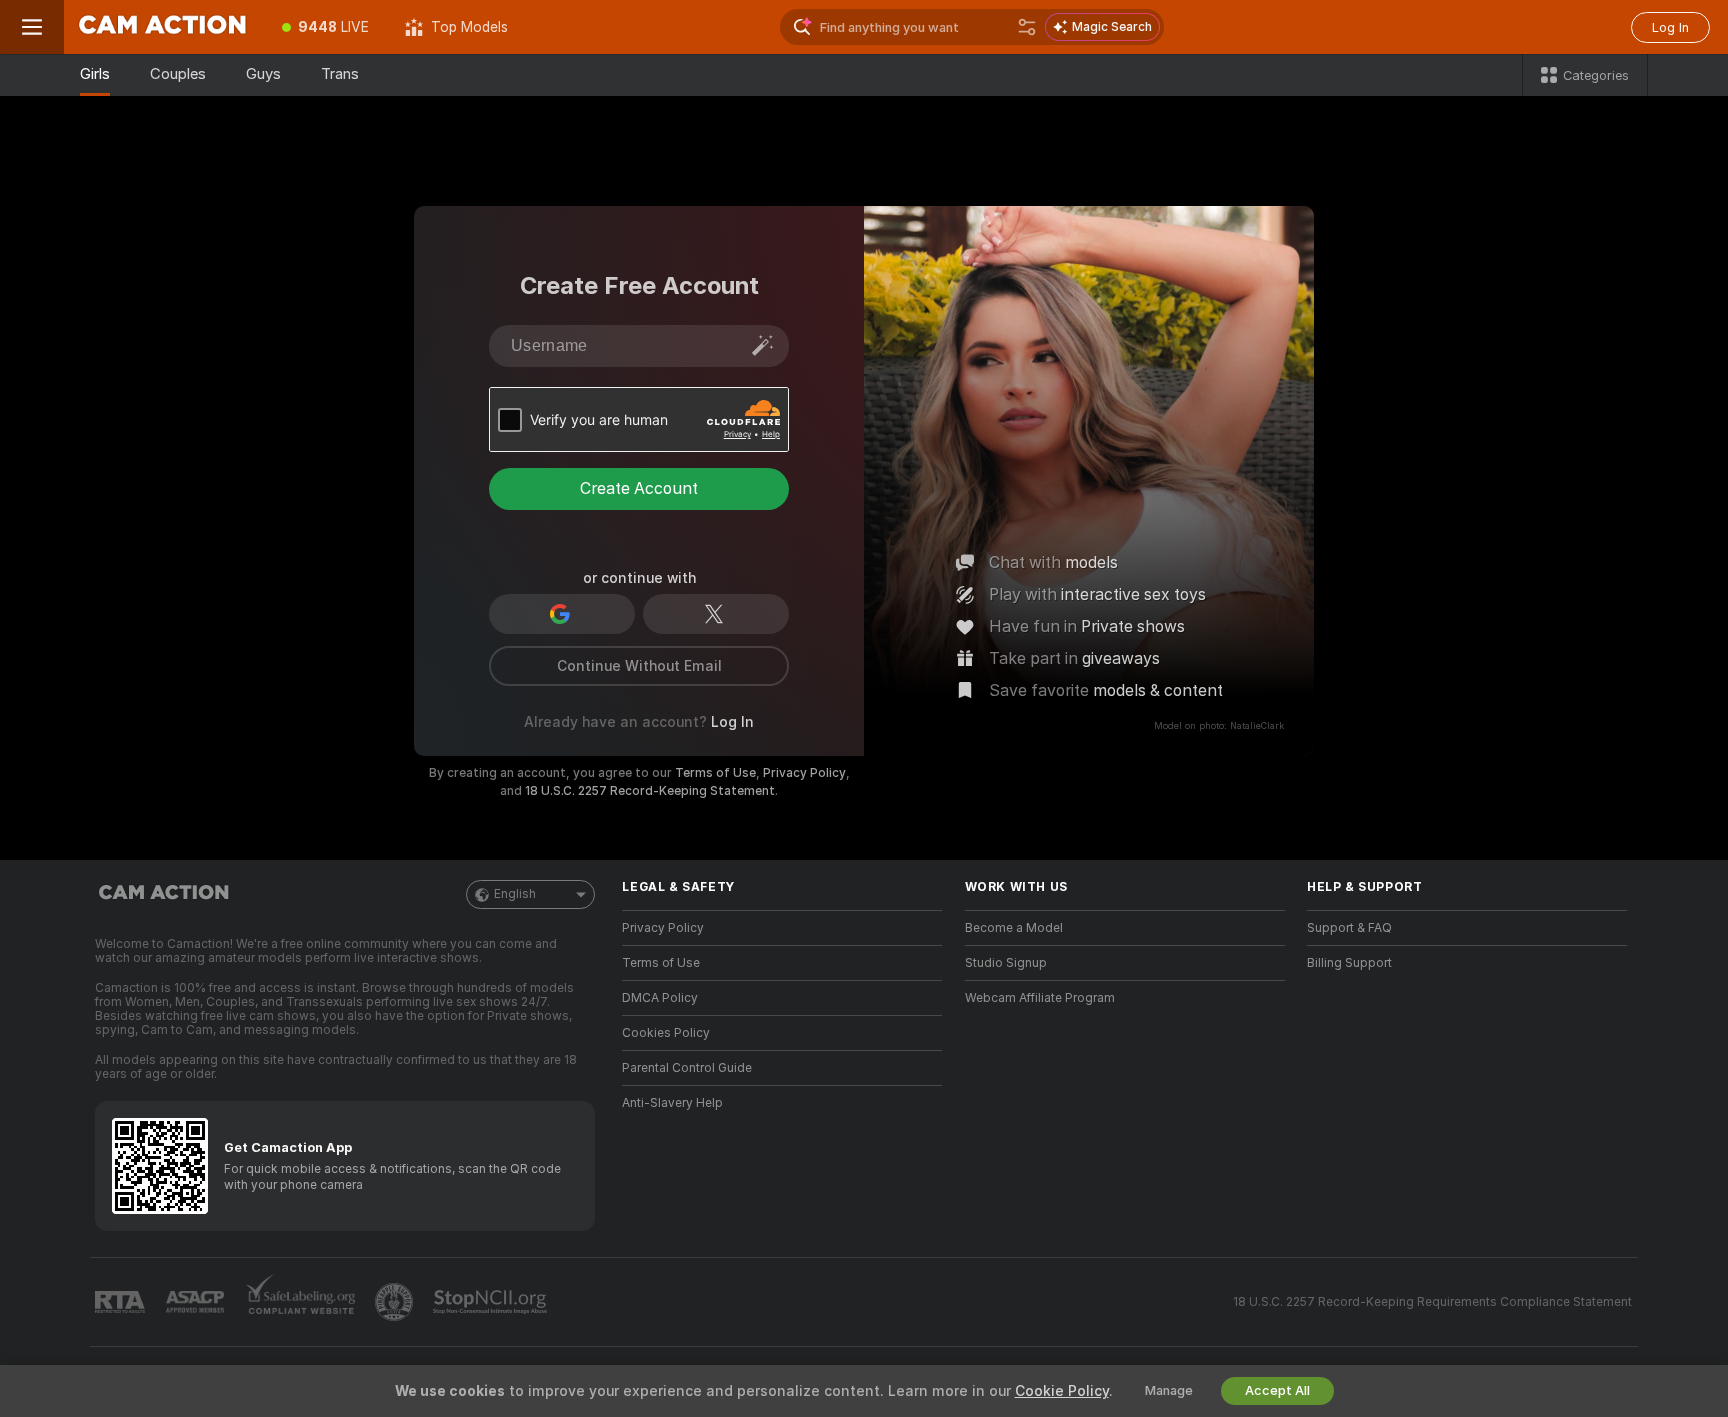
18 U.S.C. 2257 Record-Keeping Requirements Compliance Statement (1432, 1302)
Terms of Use (715, 773)
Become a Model (1014, 928)
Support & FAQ (1349, 928)
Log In (1670, 27)
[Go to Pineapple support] (396, 1302)
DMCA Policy (660, 998)
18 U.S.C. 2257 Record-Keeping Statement (650, 791)
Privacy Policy (804, 773)
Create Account (639, 488)
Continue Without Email (639, 666)
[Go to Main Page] (164, 27)
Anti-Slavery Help (672, 1103)
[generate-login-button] (763, 345)
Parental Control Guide (687, 1068)
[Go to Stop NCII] (492, 1302)
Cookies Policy (666, 1033)
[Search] (1027, 27)
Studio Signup (1006, 963)
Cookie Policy (1062, 1391)
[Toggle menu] (32, 27)
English (515, 894)
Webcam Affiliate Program (1040, 998)
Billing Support (1349, 963)
